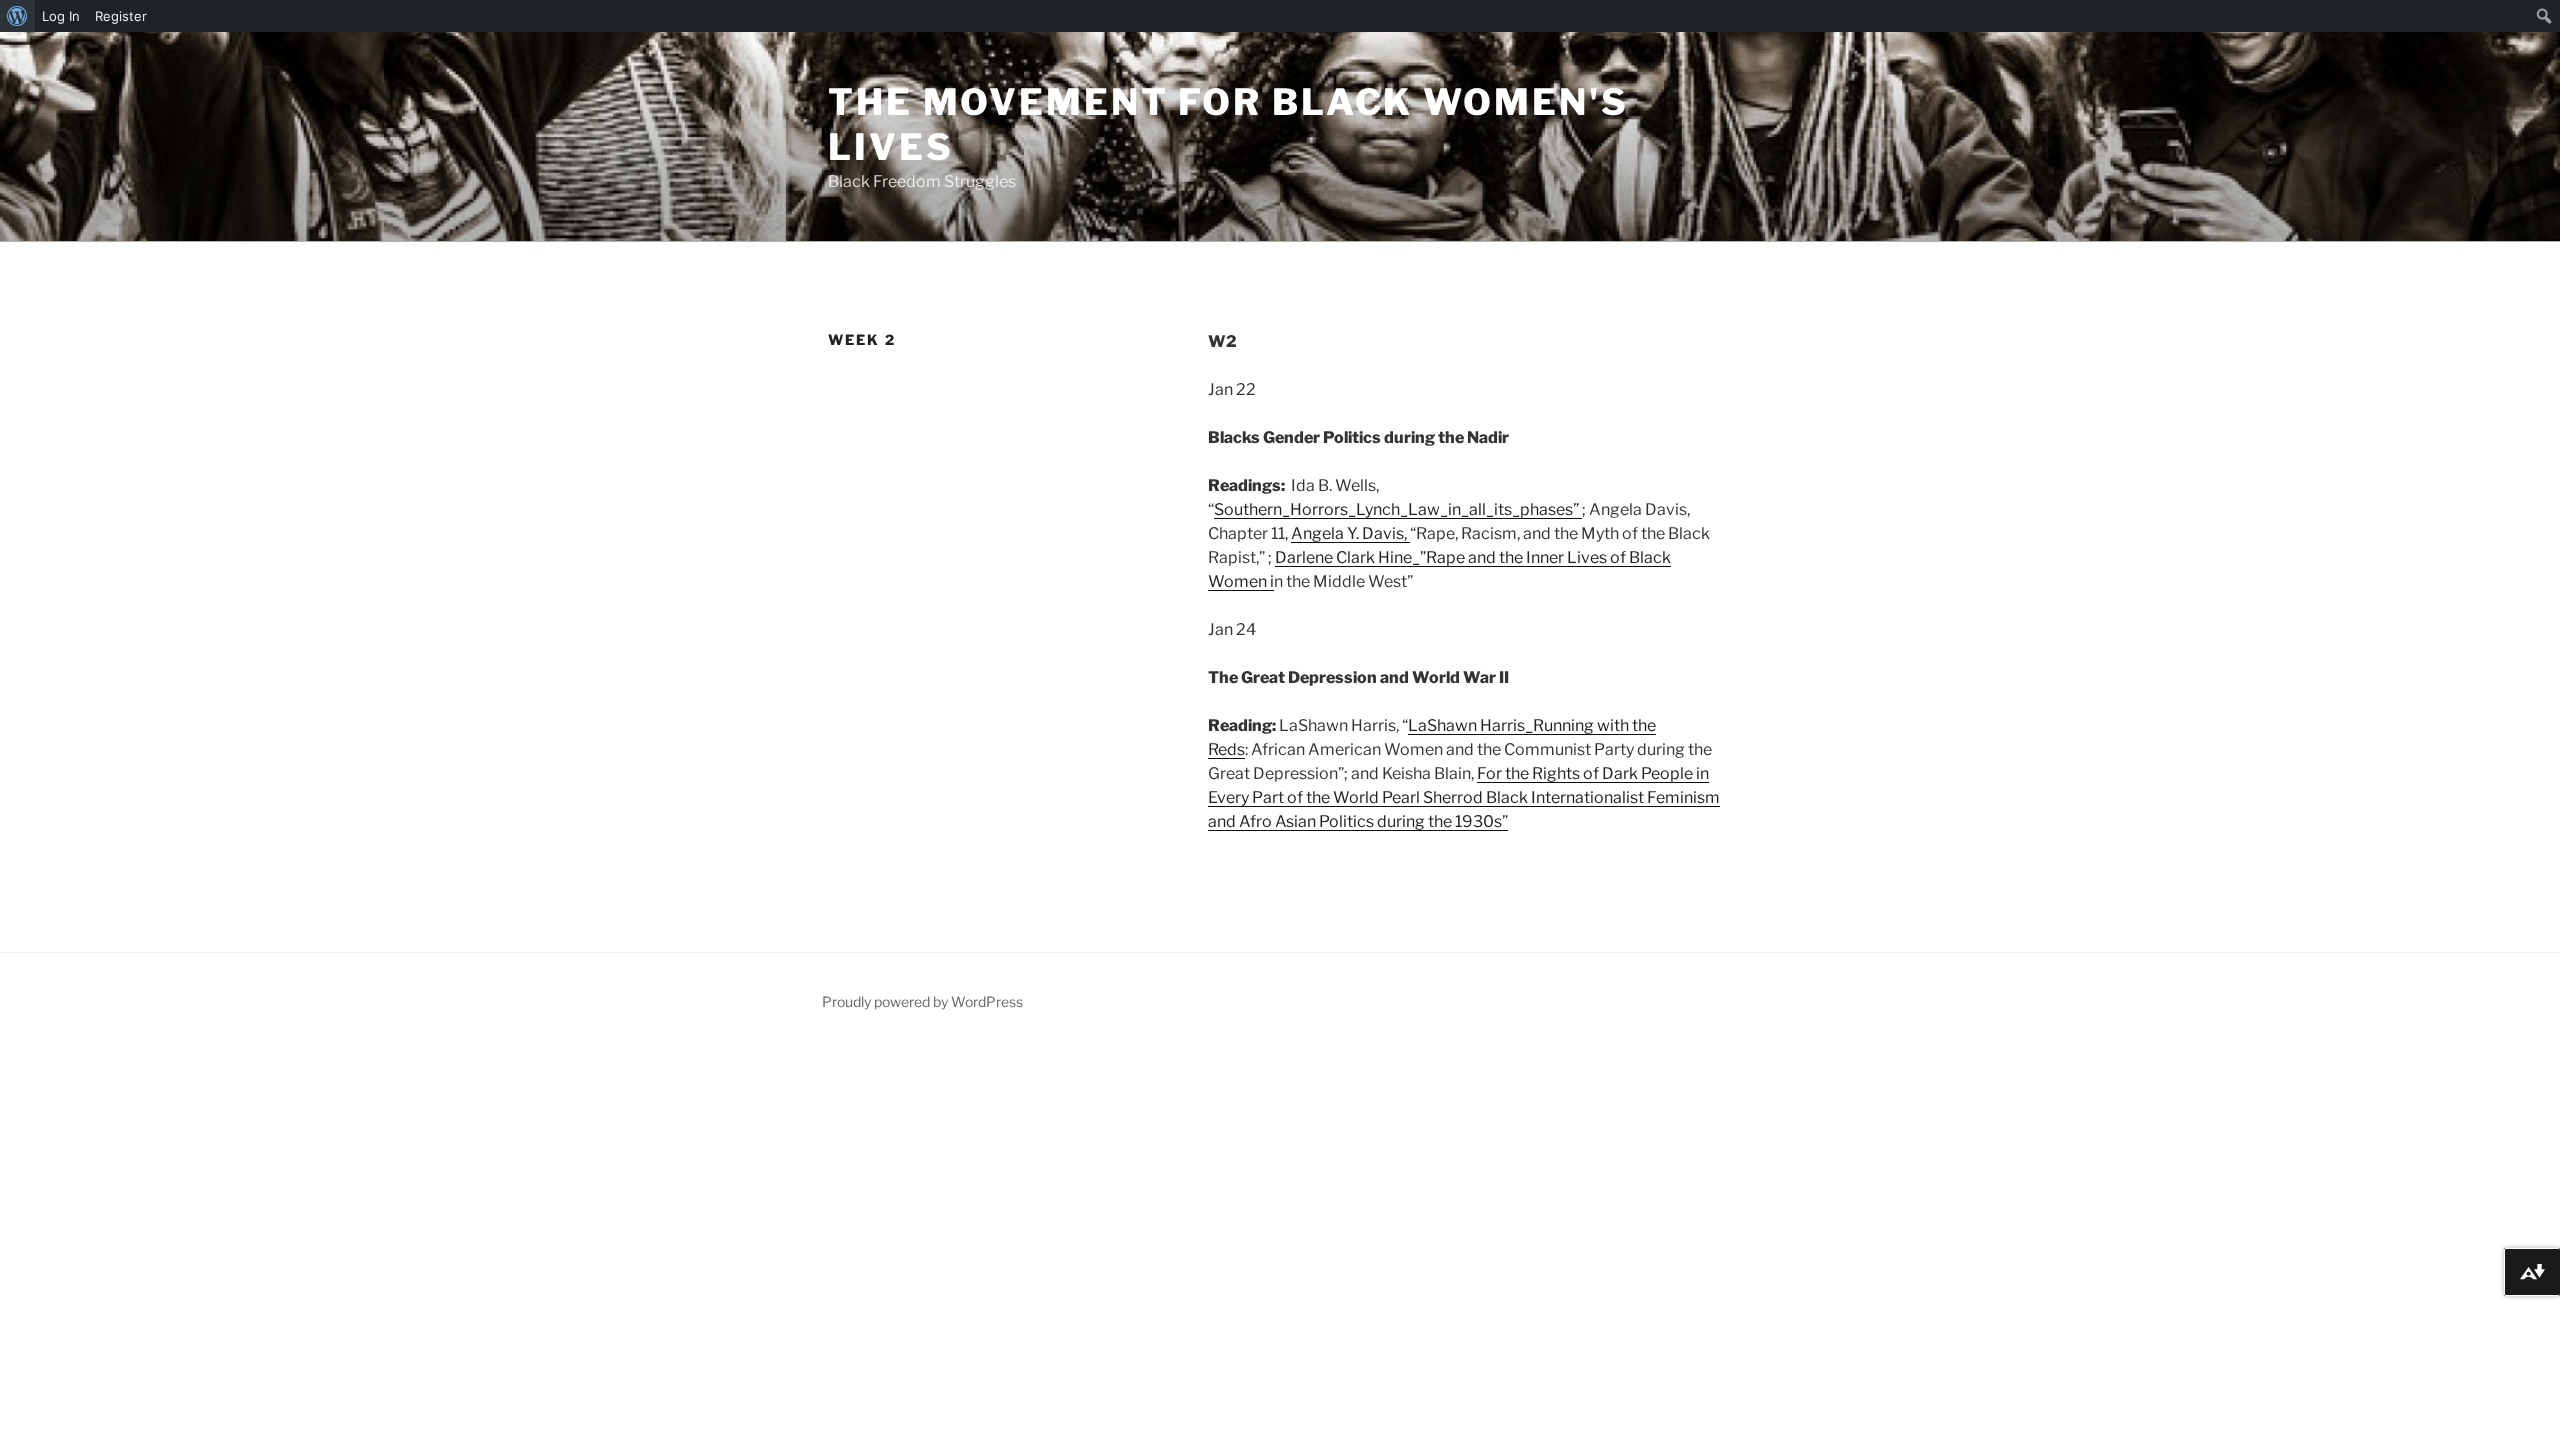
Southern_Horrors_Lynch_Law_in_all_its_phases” (1398, 509)
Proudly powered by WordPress (922, 1001)
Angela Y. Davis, (1350, 533)
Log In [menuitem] (61, 16)
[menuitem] (17, 16)
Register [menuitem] (121, 16)
